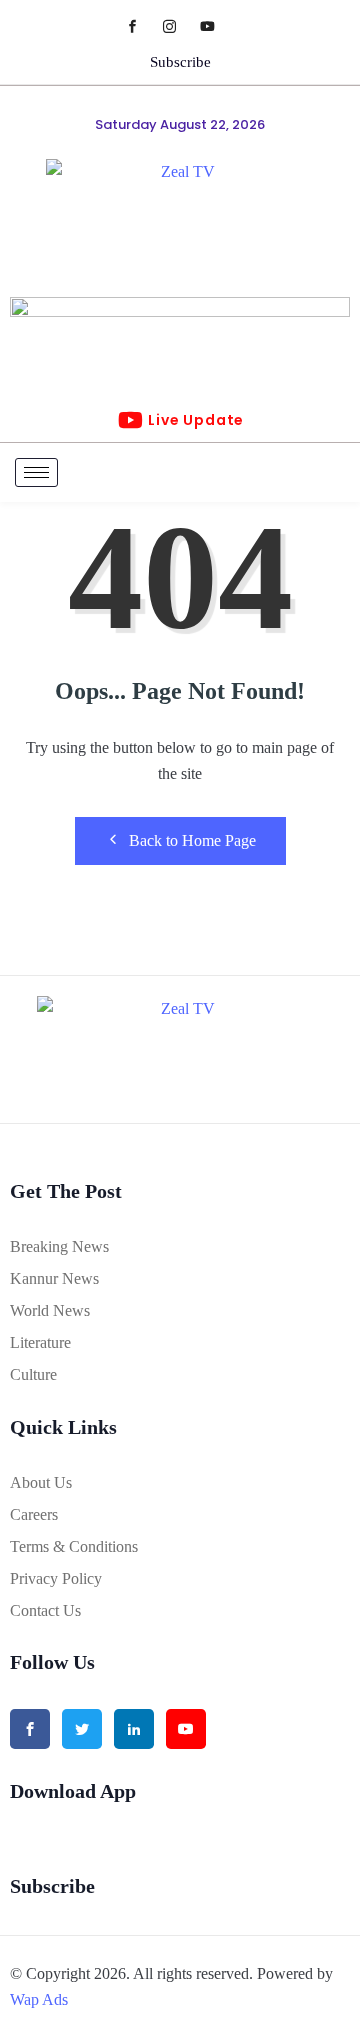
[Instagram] (179, 25)
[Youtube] (217, 25)
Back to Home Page (192, 840)
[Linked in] (134, 1729)
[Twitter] (82, 1729)
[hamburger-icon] (36, 472)
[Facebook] (142, 25)
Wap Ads (39, 1999)
